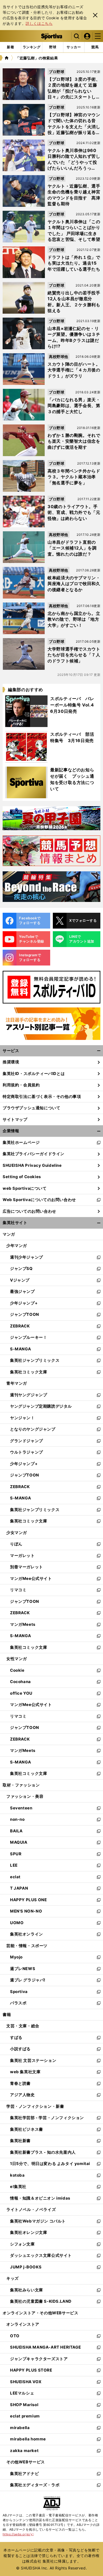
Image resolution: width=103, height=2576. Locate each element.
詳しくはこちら (39, 23)
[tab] (53, 47)
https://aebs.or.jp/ (18, 2534)
